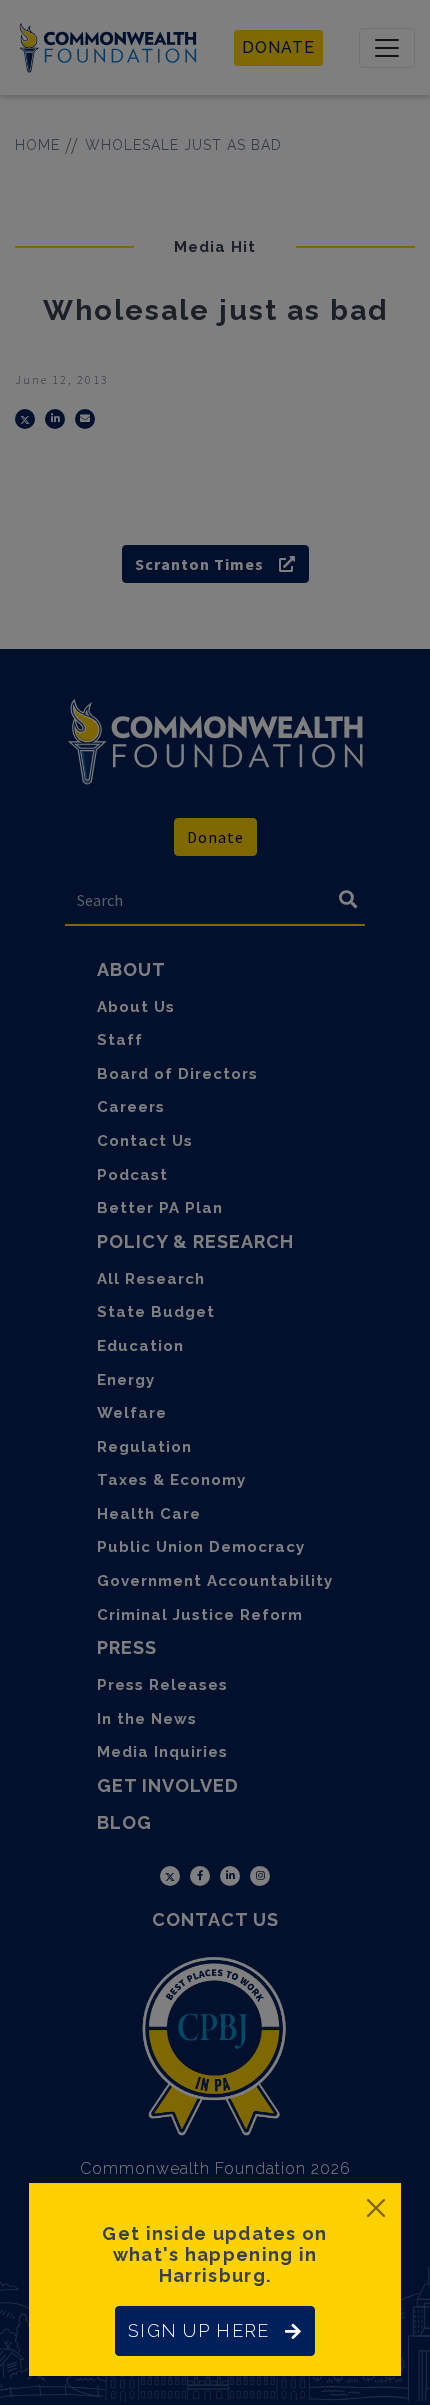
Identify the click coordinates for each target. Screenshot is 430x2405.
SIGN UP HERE (198, 2330)
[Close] (376, 2208)
